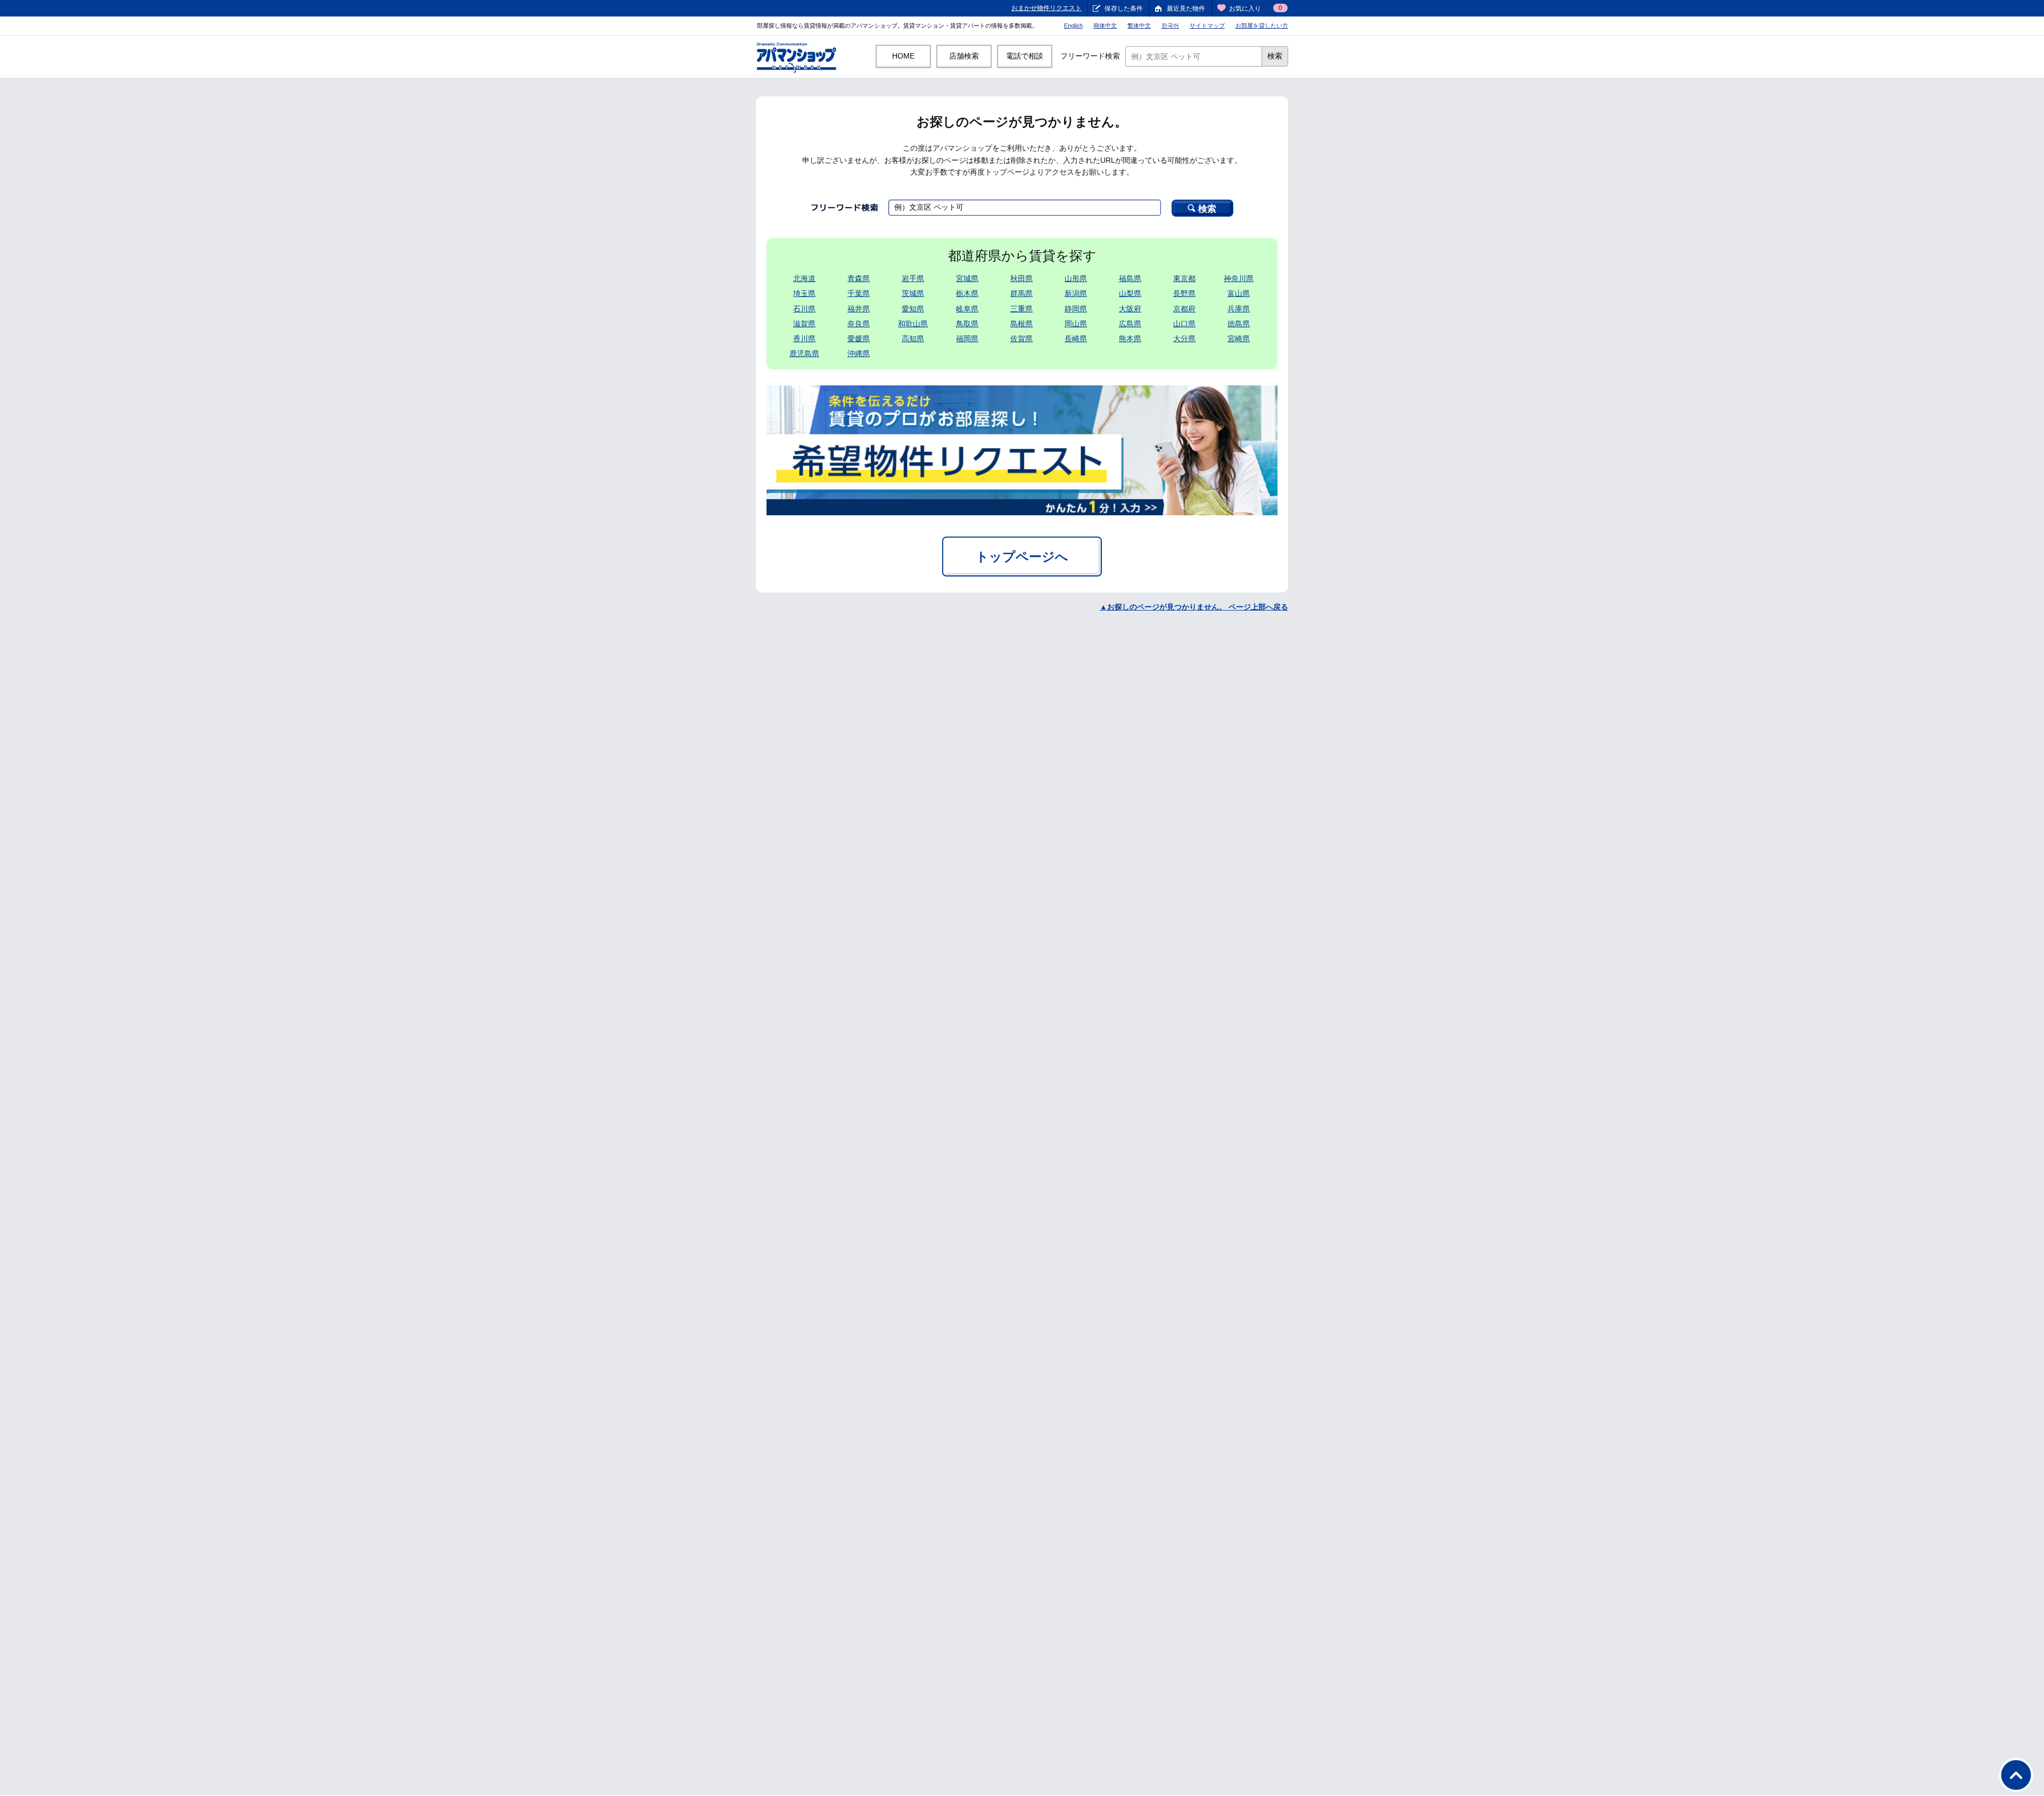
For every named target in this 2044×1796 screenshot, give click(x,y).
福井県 (859, 309)
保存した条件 (1124, 9)
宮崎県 (1239, 339)
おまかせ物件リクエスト (1046, 8)
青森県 (859, 278)
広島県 (1130, 324)
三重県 (1021, 309)
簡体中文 (1105, 26)
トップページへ (1022, 557)
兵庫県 (1239, 309)
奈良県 (859, 324)
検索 (1275, 56)
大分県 (1184, 339)
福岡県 (967, 339)
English (1073, 26)
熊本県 (1130, 339)
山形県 (1076, 278)
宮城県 (967, 278)
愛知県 (913, 309)
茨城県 (913, 293)
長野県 (1184, 293)
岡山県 (1076, 324)
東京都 (1184, 278)
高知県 (913, 339)
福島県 (1130, 278)
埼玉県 (804, 293)
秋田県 (1021, 278)
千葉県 (859, 293)
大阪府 (1130, 309)
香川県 (804, 339)
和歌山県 (913, 324)
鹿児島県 (804, 353)
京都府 (1184, 309)
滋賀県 (804, 324)
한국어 (1170, 26)
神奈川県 (1239, 278)
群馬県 (1021, 293)
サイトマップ (1207, 26)
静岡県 (1076, 309)
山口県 (1184, 324)
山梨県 (1130, 293)
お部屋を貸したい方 (1262, 26)
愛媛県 (859, 339)
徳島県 (1239, 324)
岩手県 (913, 278)
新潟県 (1076, 293)
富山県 (1239, 293)
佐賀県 (1021, 339)
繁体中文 (1139, 26)
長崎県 (1076, 339)
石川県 (804, 309)
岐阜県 (967, 309)
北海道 (804, 278)
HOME (903, 56)
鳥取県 (967, 324)
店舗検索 (964, 56)
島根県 (1021, 324)
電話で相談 (1025, 56)
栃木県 (967, 293)
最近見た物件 (1186, 9)
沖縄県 (859, 353)
